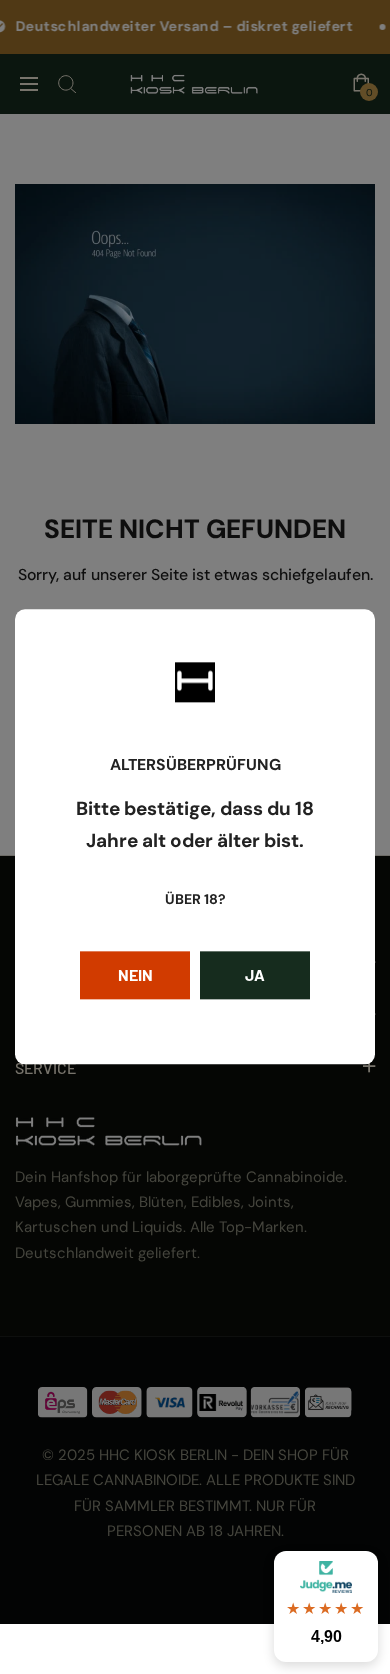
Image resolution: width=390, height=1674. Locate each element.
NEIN (135, 975)
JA (255, 975)
